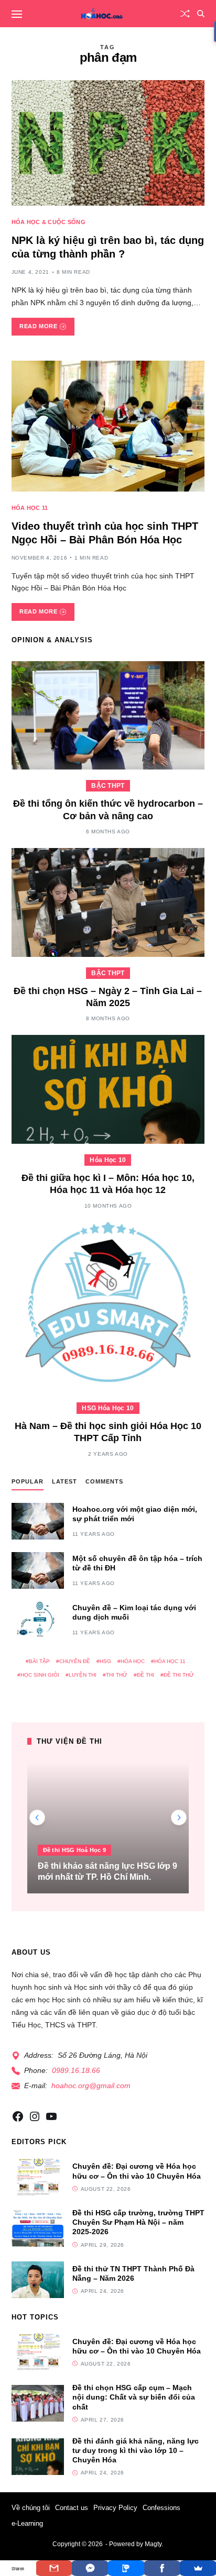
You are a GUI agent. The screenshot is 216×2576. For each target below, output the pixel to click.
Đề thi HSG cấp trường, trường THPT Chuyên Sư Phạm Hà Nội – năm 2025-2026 (138, 2222)
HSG (105, 1661)
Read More (38, 326)
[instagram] (35, 2116)
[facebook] (18, 2116)
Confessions (161, 2508)
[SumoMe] (198, 2568)
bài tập (39, 1661)
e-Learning (27, 2523)
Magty (153, 2544)
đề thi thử (179, 1675)
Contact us (72, 2508)
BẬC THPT (108, 786)
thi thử (117, 1675)
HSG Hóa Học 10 (108, 1408)
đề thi (145, 1675)
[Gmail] (54, 2568)
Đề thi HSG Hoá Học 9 (75, 1850)
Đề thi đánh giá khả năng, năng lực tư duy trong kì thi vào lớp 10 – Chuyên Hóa (136, 2450)
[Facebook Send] (90, 2568)
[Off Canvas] (17, 14)
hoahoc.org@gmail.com (91, 2086)
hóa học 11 (170, 1661)
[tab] (28, 1484)
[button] (179, 1817)
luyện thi (83, 1675)
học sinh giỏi (40, 1675)
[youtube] (51, 2116)
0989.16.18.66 (76, 2070)
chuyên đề (75, 1661)
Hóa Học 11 (30, 508)
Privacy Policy (115, 2508)
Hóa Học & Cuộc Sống (48, 222)
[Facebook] (162, 2568)
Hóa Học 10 (108, 1160)
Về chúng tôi (31, 2508)
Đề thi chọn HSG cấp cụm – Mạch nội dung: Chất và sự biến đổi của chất (134, 2397)
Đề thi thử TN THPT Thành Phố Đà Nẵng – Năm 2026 (133, 2273)
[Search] (201, 14)
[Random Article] (185, 14)
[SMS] (126, 2568)
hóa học (133, 1661)
